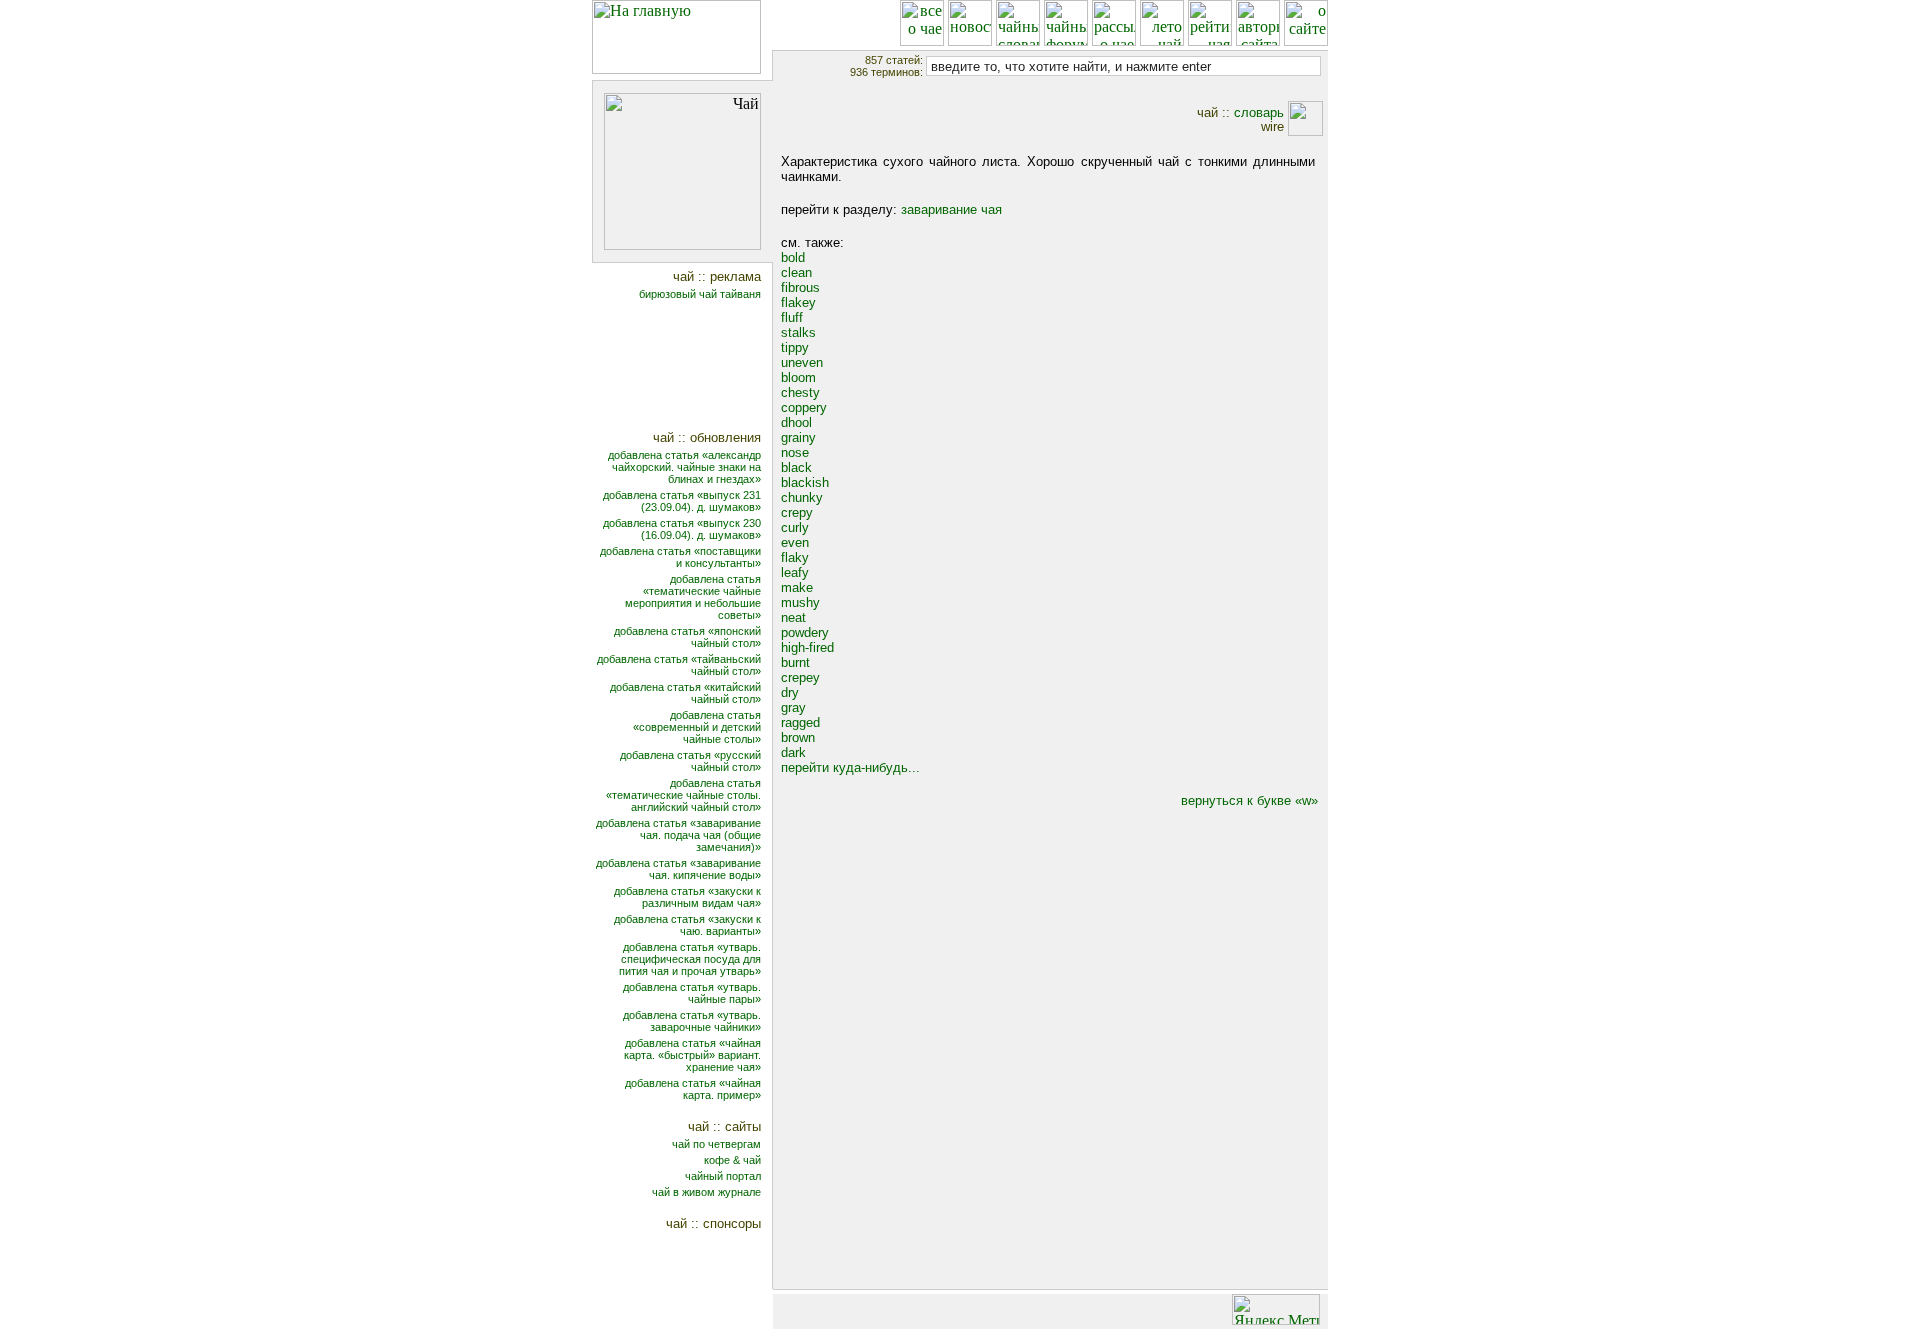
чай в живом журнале (706, 1192)
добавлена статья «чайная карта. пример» (693, 1089)
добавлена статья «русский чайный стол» (690, 761)
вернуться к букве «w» (1249, 800)
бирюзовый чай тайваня (700, 294)
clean (796, 272)
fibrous (800, 287)
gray (793, 707)
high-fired (807, 647)
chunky (802, 497)
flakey (798, 302)
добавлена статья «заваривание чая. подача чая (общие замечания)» (678, 835)
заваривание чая (951, 209)
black (796, 467)
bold (793, 257)
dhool (796, 422)
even (795, 542)
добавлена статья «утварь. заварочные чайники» (692, 1021)
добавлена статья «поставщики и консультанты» (680, 557)
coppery (804, 407)
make (797, 587)
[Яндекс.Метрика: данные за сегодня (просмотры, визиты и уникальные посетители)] (1276, 1309)
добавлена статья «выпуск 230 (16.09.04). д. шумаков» (682, 529)
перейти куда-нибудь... (850, 767)
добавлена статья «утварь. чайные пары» (692, 993)
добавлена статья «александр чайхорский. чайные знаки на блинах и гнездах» (684, 467)
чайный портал (723, 1176)
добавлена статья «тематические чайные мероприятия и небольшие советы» (693, 597)
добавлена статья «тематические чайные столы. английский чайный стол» (683, 795)
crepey (800, 677)
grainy (798, 437)
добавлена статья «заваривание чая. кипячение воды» (678, 869)
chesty (800, 392)
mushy (800, 602)
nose (795, 452)
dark (793, 752)
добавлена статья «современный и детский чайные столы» (697, 727)
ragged (800, 722)
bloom (798, 377)
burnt (795, 662)
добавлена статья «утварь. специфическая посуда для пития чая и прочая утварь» (690, 959)
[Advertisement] (695, 367)
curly (795, 527)
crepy (797, 512)
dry (790, 692)
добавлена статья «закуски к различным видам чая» (687, 897)
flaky (795, 557)
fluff (792, 317)
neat (793, 617)
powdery (805, 632)
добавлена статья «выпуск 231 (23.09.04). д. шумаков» (682, 501)
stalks (798, 332)
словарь (1259, 112)
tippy (795, 347)
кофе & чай (732, 1160)
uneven (802, 362)
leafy (795, 572)
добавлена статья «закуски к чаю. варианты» (687, 925)
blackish (805, 482)
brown (798, 737)
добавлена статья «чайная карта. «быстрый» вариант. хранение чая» (692, 1055)
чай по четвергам (716, 1144)
